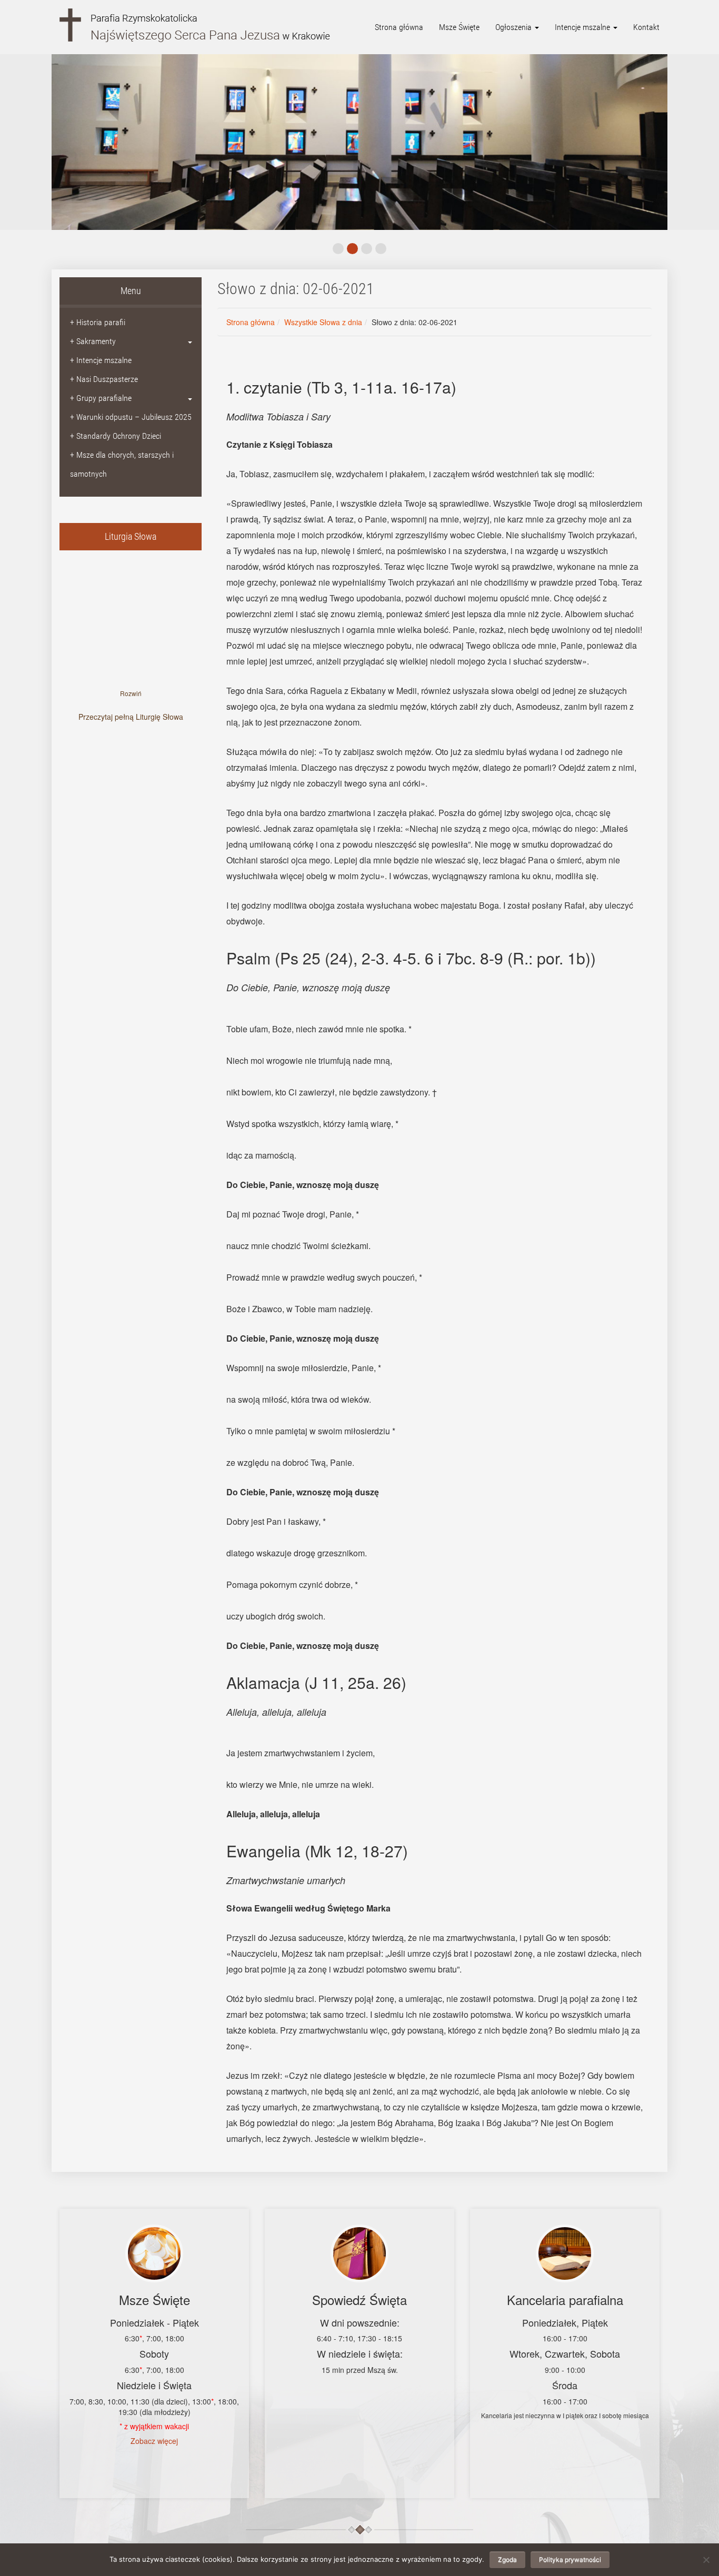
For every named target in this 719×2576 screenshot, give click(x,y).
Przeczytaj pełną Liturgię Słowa (131, 717)
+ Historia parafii (98, 322)
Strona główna (399, 27)
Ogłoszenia (515, 27)
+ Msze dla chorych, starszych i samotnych (122, 464)
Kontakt (646, 27)
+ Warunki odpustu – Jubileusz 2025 (131, 417)
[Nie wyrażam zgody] (706, 2560)
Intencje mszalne (583, 27)
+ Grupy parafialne (101, 398)
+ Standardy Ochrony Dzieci (116, 436)
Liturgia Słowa (131, 536)
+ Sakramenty (93, 341)
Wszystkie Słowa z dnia (323, 322)
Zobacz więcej (154, 2441)
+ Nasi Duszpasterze (104, 379)
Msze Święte (459, 27)
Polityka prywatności (570, 2559)
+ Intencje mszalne (101, 360)
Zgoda (507, 2559)
